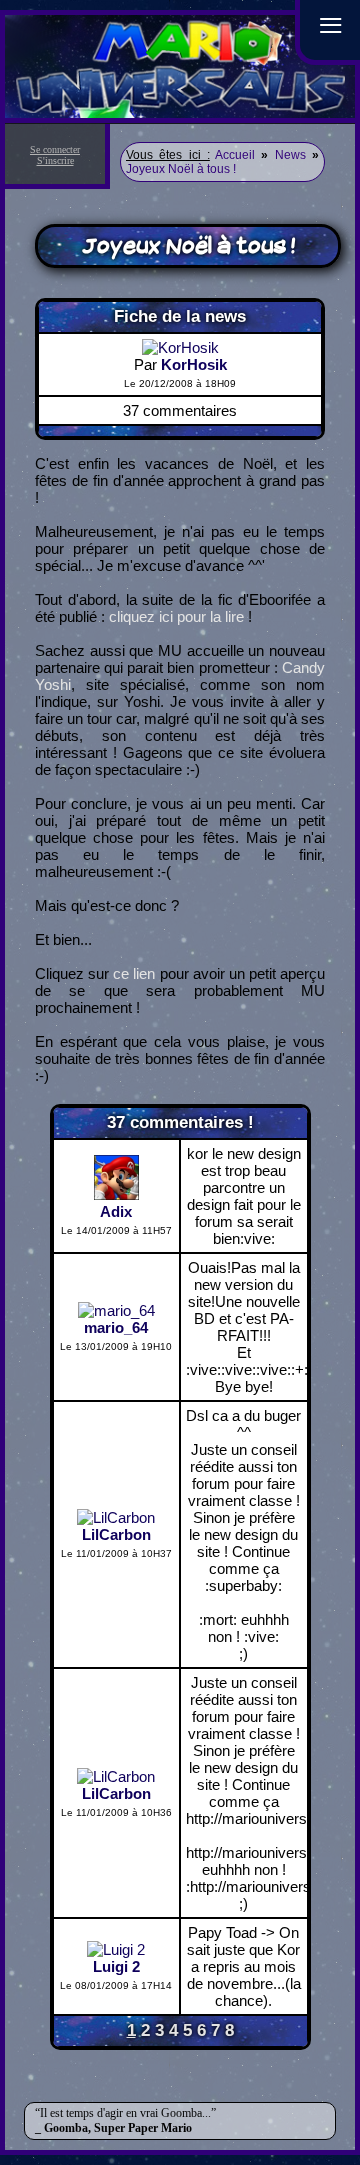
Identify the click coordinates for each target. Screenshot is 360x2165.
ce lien (134, 973)
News (290, 155)
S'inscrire (55, 160)
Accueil (235, 155)
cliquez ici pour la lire (176, 616)
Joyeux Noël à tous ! (181, 169)
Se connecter (55, 149)
